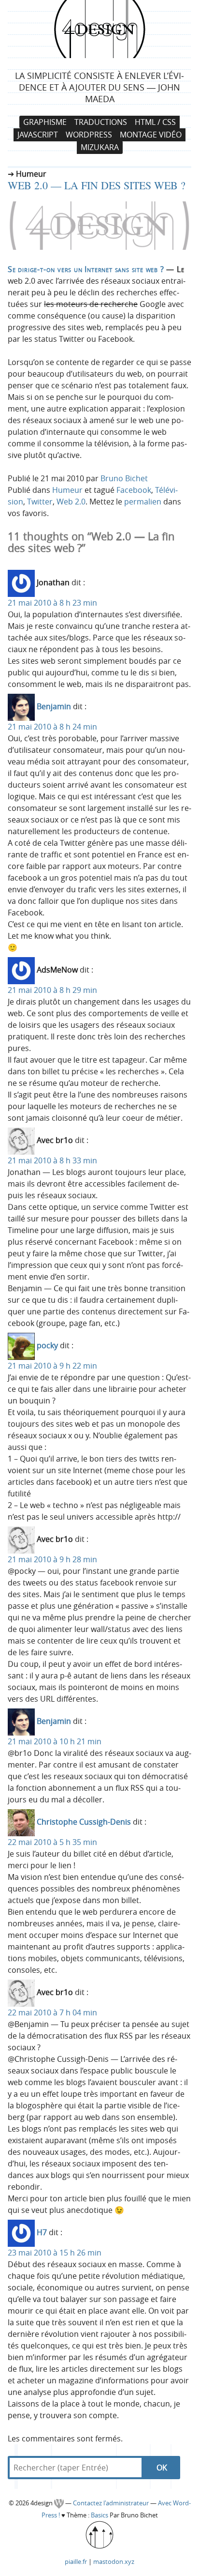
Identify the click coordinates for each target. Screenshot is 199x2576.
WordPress (89, 135)
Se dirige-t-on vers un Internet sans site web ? (86, 269)
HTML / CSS (155, 122)
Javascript (38, 135)
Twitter (40, 502)
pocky (47, 1346)
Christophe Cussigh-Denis (84, 1822)
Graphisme (45, 122)
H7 (42, 2233)
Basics (99, 2515)
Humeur (67, 490)
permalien (143, 502)
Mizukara (100, 148)
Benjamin (54, 707)
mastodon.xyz (114, 2561)
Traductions (101, 122)
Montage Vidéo (151, 135)
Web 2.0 (71, 502)
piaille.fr (76, 2561)
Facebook (134, 490)
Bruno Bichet (124, 478)
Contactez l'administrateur (112, 2503)
